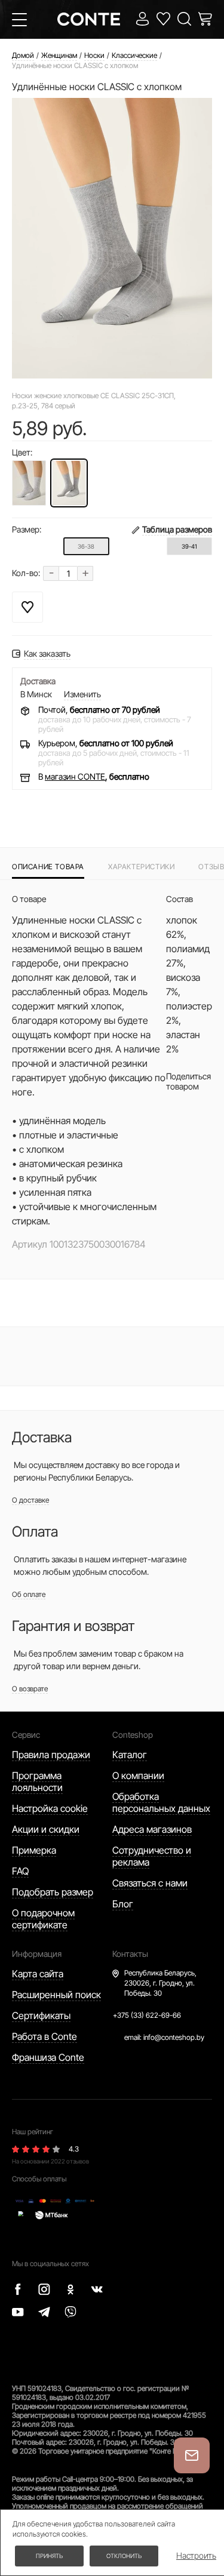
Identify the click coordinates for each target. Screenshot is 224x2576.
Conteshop (133, 1735)
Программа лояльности (37, 1781)
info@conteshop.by (174, 2037)
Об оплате (29, 1594)
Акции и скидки (46, 1829)
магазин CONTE (75, 776)
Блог (123, 1904)
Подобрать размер (53, 1892)
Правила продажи (51, 1755)
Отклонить (124, 2556)
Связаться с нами (150, 1883)
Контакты (130, 1954)
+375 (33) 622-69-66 (147, 2015)
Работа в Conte (45, 2036)
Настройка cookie (50, 1808)
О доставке (30, 1500)
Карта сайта (38, 1974)
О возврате (30, 1689)
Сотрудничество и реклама (152, 1856)
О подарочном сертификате (43, 1919)
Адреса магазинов (152, 1829)
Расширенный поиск (56, 1995)
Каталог (130, 1755)
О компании (138, 1775)
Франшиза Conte (48, 2057)
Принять (49, 2556)
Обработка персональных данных (161, 1802)
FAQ (20, 1871)
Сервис (26, 1735)
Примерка (34, 1850)
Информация (37, 1954)
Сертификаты (41, 2015)
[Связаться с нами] (192, 2455)
